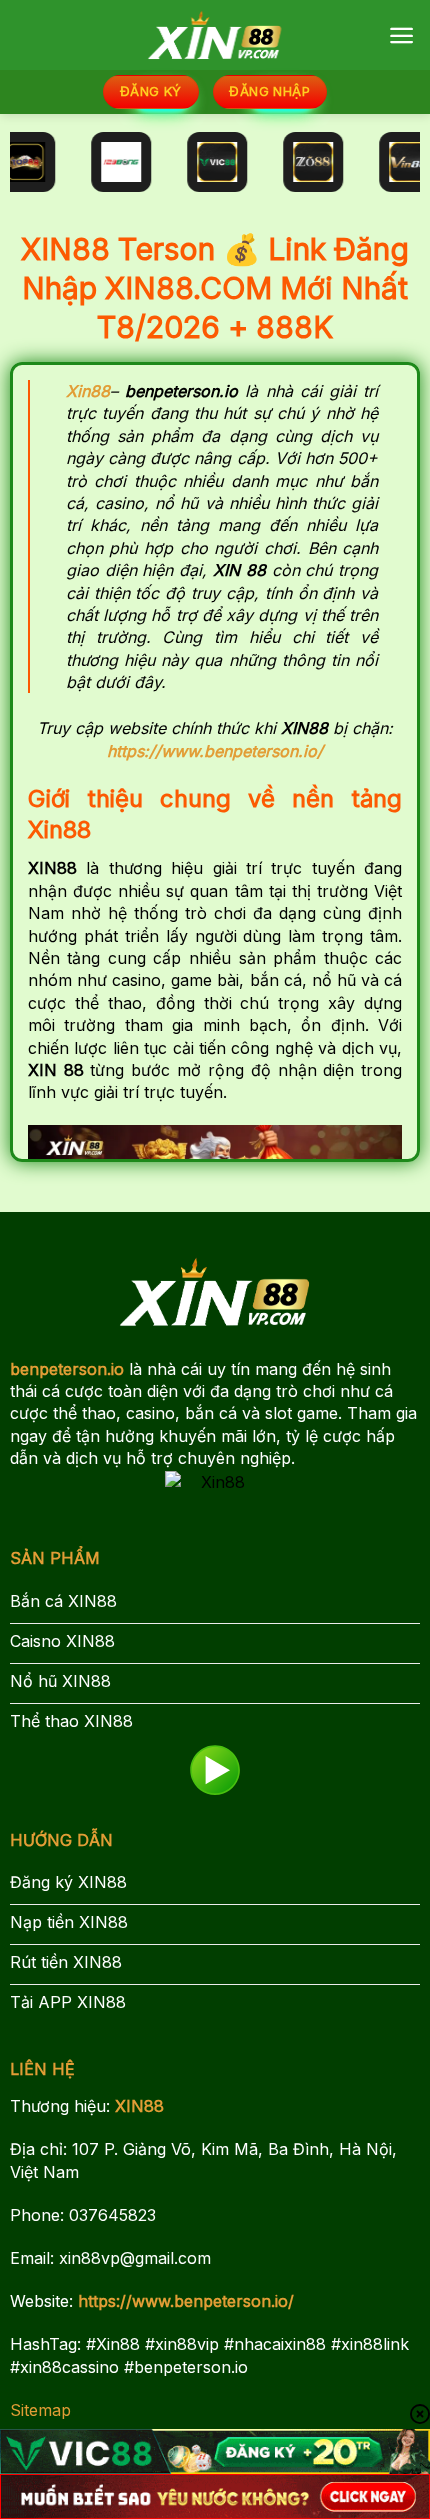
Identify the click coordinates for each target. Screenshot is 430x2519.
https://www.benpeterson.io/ (186, 2301)
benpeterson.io (67, 1369)
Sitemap (40, 2410)
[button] (401, 35)
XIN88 (139, 2106)
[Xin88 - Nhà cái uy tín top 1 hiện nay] (215, 34)
